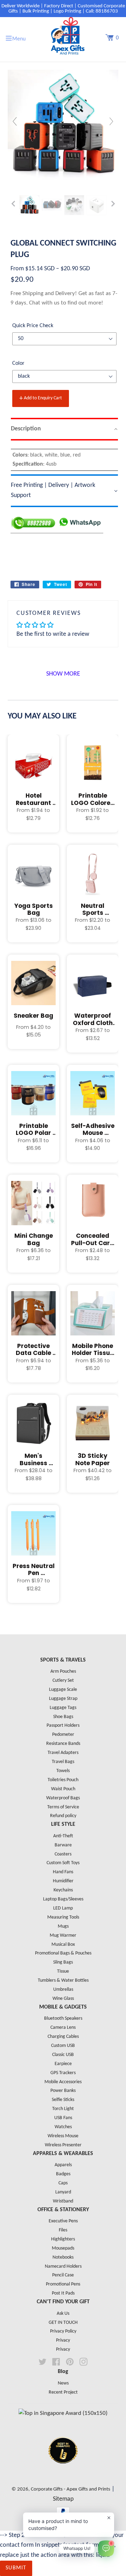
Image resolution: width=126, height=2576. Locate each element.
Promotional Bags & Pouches (63, 1953)
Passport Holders (63, 1726)
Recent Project (63, 2392)
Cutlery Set (63, 1681)
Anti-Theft (63, 1836)
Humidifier (63, 1881)
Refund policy (63, 1816)
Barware (63, 1845)
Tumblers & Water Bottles (63, 1980)
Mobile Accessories (63, 2082)
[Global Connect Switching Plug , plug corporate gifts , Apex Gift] (29, 205)
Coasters (63, 1854)
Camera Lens (63, 2028)
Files (63, 2230)
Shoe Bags (63, 1717)
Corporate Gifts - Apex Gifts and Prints (71, 2489)
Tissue (63, 1971)
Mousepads (63, 2248)
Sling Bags (63, 1962)
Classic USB (63, 2055)
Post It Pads (63, 2293)
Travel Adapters (63, 1753)
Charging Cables (63, 2037)
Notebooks (63, 2257)
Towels (63, 1771)
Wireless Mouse (63, 2136)
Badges (63, 2174)
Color (18, 363)
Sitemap (63, 2499)
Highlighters (63, 2239)
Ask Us (63, 2314)
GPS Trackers (63, 2073)
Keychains (63, 1890)
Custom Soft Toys (63, 1863)
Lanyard (63, 2192)
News (63, 2383)
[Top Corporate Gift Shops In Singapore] (63, 2413)
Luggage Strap (63, 1699)
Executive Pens (63, 2221)
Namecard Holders (63, 2266)
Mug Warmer (63, 1935)
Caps (63, 2183)
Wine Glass (63, 1999)
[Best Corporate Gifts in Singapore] (63, 2473)
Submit (16, 2568)
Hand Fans (63, 1872)
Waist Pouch (63, 1789)
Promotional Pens (63, 2284)
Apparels (63, 2165)
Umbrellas (63, 1990)
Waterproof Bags (63, 1798)
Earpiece (63, 2064)
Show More (63, 674)
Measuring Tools (63, 1917)
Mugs (63, 1926)
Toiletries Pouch (63, 1780)
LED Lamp (63, 1908)
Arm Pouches (63, 1671)
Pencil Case (63, 2275)
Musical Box (63, 1945)
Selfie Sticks (63, 2100)
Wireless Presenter (63, 2145)
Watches (63, 2127)
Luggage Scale (63, 1690)
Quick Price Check (33, 326)
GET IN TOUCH (63, 2323)
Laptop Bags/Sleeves (63, 1899)
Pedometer (63, 1735)
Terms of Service (63, 1807)
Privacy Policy (63, 2331)
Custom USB (63, 2046)
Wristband (63, 2201)
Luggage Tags (63, 1708)
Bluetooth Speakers (63, 2018)
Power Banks (63, 2091)
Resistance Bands (63, 1744)
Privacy (63, 2340)
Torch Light (63, 2109)
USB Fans (63, 2118)
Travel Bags (63, 1762)
